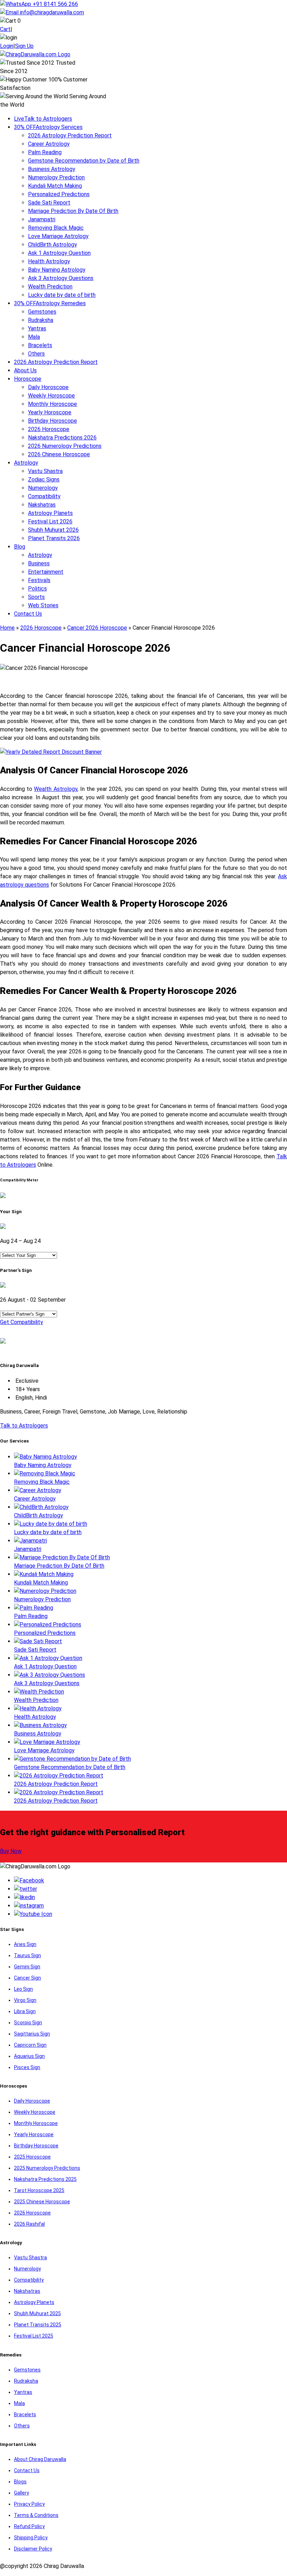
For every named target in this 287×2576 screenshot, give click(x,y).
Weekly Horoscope (51, 396)
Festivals (39, 580)
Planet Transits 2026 (54, 538)
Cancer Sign (27, 1978)
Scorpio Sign (28, 2023)
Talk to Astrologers (43, 119)
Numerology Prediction (56, 177)
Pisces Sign (27, 2067)
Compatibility (44, 496)
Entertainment (46, 572)
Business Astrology (52, 169)
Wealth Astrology (55, 789)
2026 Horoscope (49, 429)
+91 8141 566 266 (55, 4)
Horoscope (28, 379)
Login (7, 46)
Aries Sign (25, 1944)
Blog (20, 547)
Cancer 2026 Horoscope (97, 628)
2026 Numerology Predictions (65, 446)
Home (7, 628)
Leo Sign (23, 1989)
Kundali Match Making (55, 186)
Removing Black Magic (56, 228)
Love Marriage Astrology (58, 236)
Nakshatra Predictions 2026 (62, 438)
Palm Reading (45, 152)
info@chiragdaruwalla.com (52, 12)
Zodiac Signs (44, 480)
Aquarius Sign (29, 2056)
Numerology (43, 488)
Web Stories (43, 605)
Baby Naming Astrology (57, 270)
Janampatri (42, 219)
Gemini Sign (27, 1967)
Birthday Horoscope (52, 421)
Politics (37, 589)
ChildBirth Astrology (52, 245)
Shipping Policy (31, 2538)
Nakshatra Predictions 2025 (45, 2179)
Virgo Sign (25, 2000)
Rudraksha (41, 320)
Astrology (26, 463)
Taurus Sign (27, 1955)
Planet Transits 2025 (38, 2325)
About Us (25, 370)
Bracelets (40, 345)
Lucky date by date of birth (62, 295)
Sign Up (24, 46)
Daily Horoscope (48, 387)
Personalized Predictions (59, 194)
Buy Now (11, 1851)
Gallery (22, 2493)
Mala (34, 337)
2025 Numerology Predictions (47, 2168)
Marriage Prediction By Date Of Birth (73, 211)
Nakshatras (42, 505)
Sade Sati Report (49, 203)
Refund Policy (29, 2526)
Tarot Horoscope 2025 (39, 2190)
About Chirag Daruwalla (40, 2459)
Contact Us (28, 614)
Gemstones (42, 312)
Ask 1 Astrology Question (59, 253)
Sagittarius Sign (32, 2034)
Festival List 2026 (50, 521)
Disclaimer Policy (33, 2549)
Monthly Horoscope (52, 404)
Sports (36, 597)
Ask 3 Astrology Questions (61, 278)
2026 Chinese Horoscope (59, 454)
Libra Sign (25, 2011)
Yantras (37, 328)
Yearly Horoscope (50, 412)
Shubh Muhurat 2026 (53, 530)
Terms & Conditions (36, 2515)
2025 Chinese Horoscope (42, 2202)
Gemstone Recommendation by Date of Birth (84, 161)
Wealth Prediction (50, 287)
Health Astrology (49, 261)
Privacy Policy (29, 2504)
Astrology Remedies (50, 303)
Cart (5, 29)
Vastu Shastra (45, 471)
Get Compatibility (22, 1322)
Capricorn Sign (30, 2045)
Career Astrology (49, 144)
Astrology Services (48, 127)
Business (39, 563)
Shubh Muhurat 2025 (37, 2313)
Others (36, 354)
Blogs (20, 2482)
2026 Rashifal (29, 2224)
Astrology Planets (50, 513)
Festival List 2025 (34, 2336)
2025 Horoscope (32, 2157)
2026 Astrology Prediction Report (70, 135)
